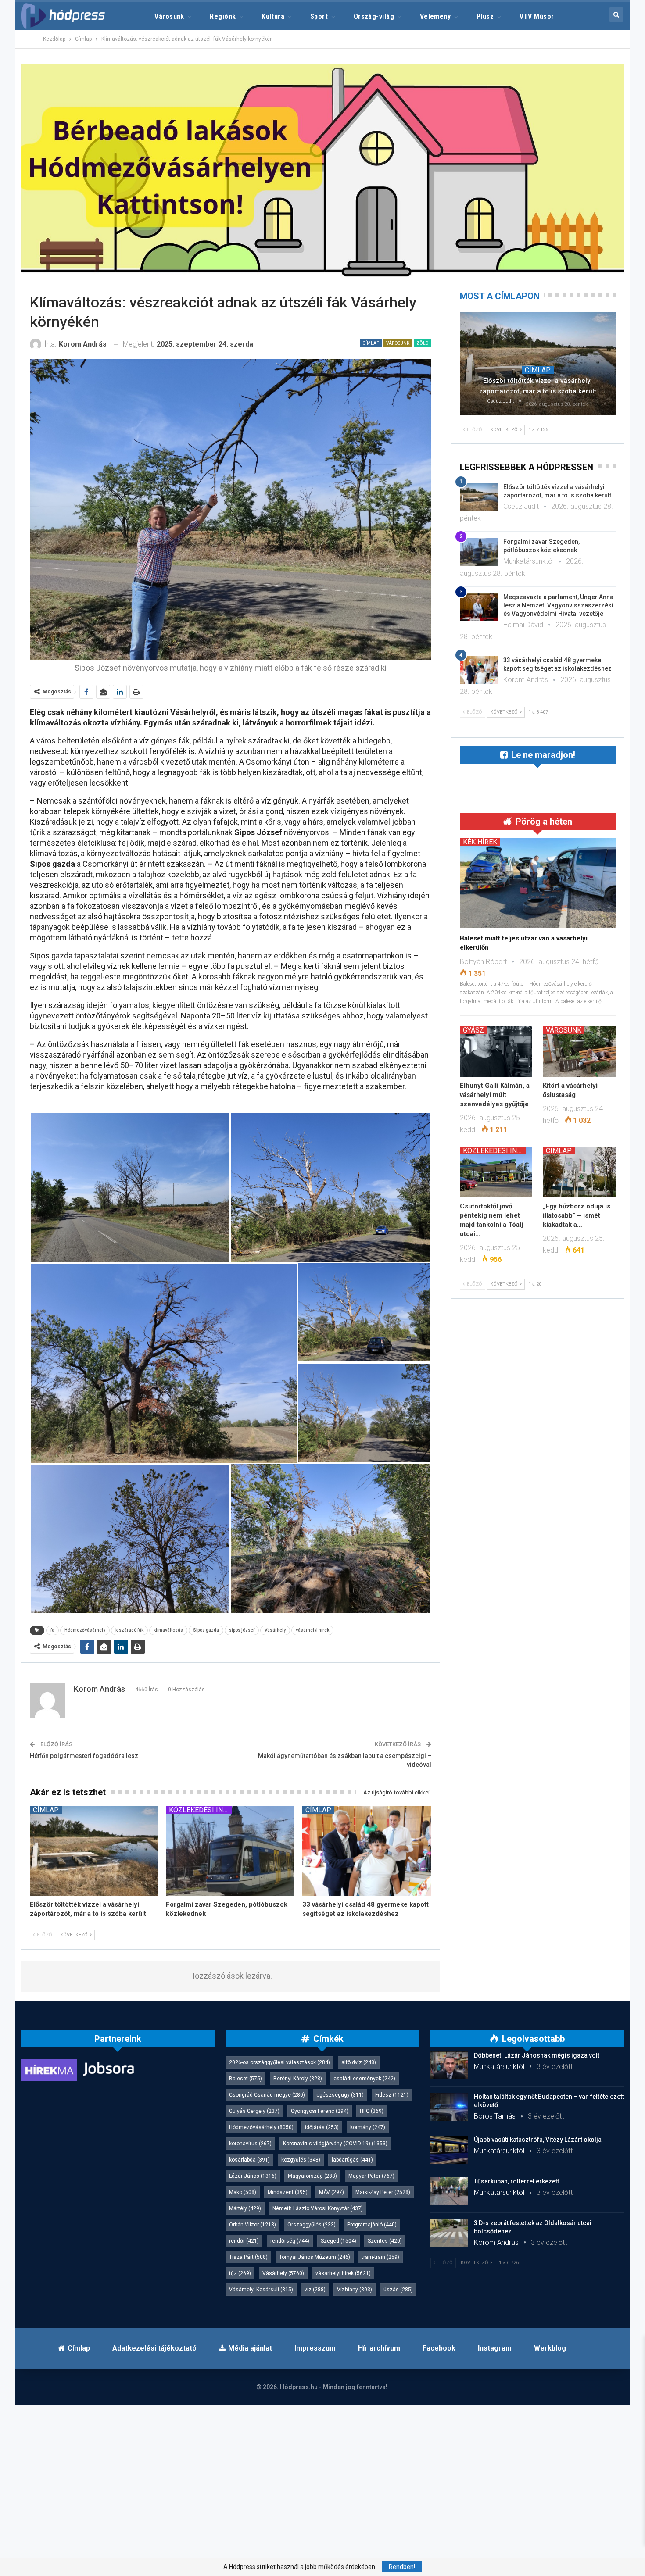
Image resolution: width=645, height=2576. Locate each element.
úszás (398, 2290)
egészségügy (340, 2095)
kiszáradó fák (129, 1630)
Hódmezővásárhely (85, 1630)
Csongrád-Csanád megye (267, 2095)
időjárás (322, 2127)
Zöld (423, 343)
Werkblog (550, 2348)
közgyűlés (301, 2160)
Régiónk (223, 16)
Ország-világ (374, 16)
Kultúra (273, 16)
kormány (368, 2127)
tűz (240, 2273)
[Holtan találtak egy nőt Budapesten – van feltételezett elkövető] (449, 2107)
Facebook (439, 2348)
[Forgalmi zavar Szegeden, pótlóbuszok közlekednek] (230, 1851)
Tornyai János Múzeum (315, 2257)
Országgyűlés (312, 2225)
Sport (319, 16)
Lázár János (253, 2176)
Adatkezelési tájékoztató (154, 2348)
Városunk (169, 16)
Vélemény (435, 16)
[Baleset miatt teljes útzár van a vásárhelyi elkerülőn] (538, 883)
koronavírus (250, 2144)
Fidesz (392, 2095)
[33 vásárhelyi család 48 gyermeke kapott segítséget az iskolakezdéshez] (367, 1851)
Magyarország (312, 2176)
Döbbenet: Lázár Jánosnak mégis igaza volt (537, 2055)
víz (315, 2290)
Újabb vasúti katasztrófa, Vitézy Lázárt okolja (538, 2140)
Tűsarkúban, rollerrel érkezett (516, 2181)
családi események (364, 2079)
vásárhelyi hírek (312, 1630)
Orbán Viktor (253, 2225)
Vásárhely (275, 1630)
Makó (243, 2192)
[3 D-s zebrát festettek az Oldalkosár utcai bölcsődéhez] (449, 2233)
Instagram (495, 2348)
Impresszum (315, 2348)
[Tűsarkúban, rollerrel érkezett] (449, 2191)
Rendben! (402, 2567)
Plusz (485, 16)
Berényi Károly (298, 2079)
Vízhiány (355, 2290)
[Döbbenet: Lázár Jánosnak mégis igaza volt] (449, 2065)
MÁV (331, 2192)
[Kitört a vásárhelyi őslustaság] (579, 1051)
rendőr (244, 2241)
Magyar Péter (371, 2176)
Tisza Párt (248, 2257)
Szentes (385, 2241)
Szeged (339, 2241)
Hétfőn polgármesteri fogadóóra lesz (84, 1756)
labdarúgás (352, 2160)
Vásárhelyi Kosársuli (261, 2290)
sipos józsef (242, 1630)
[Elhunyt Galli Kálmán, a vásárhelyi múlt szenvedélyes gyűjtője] (496, 1051)
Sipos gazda (206, 1630)
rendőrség (290, 2241)
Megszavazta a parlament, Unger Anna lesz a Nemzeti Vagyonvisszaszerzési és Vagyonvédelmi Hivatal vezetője (558, 605)
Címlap (371, 343)
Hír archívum (379, 2348)
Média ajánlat (250, 2348)
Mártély (245, 2208)
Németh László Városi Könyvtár (318, 2208)
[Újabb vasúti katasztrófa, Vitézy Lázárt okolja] (449, 2150)
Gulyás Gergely (254, 2111)
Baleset (245, 2079)
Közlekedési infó (200, 1810)
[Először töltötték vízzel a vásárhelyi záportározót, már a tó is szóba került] (94, 1851)
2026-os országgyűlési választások (279, 2062)
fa (52, 1630)
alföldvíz (359, 2062)
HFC (372, 2111)
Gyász (473, 1030)
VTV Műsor (537, 16)
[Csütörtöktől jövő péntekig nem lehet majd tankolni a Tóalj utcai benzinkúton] (496, 1172)
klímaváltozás (168, 1630)
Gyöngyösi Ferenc (320, 2111)
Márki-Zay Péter (383, 2192)
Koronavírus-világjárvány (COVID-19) (335, 2144)
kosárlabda (249, 2160)
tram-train (380, 2257)
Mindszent (288, 2192)
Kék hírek (480, 842)
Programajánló (372, 2225)
